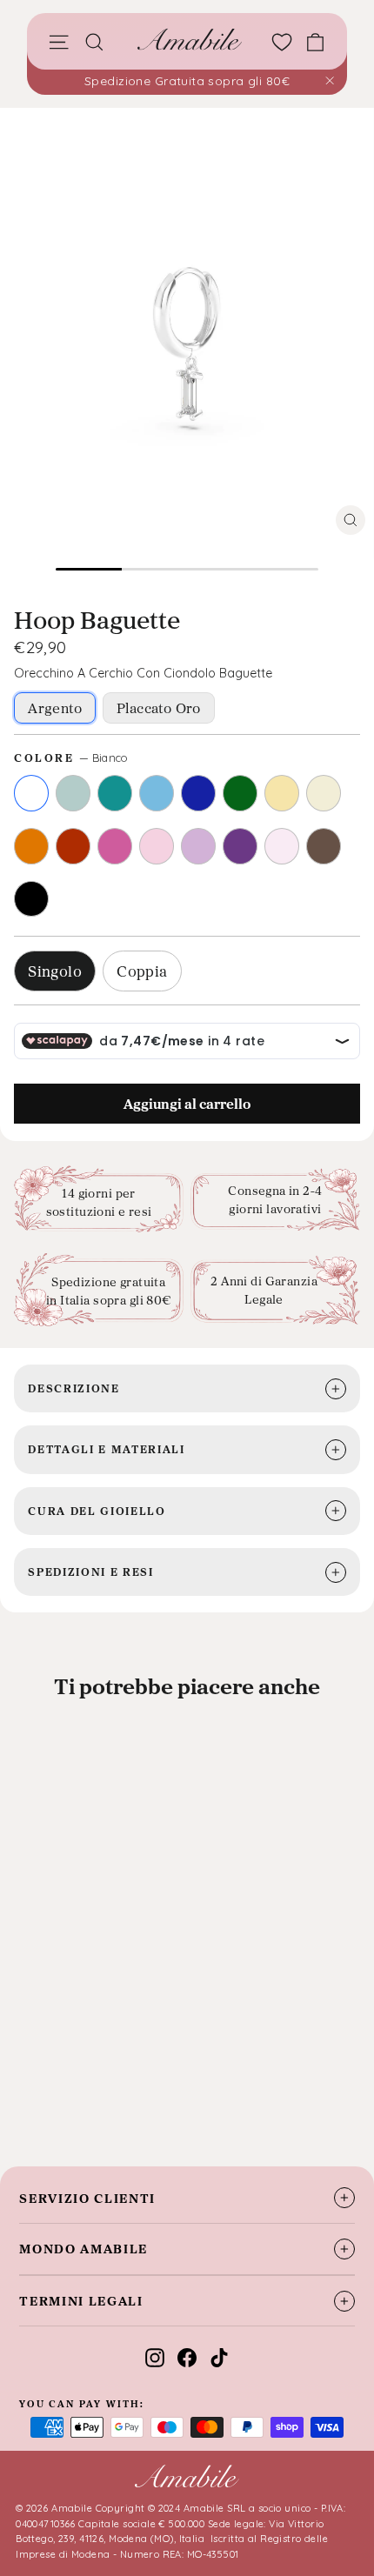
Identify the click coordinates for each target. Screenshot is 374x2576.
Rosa (157, 846)
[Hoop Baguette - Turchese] (77, 2092)
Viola (240, 846)
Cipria (282, 846)
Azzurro (157, 793)
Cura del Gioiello (97, 1511)
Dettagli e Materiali (107, 1449)
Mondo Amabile (83, 2249)
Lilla (198, 846)
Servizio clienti (87, 2198)
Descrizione (73, 1388)
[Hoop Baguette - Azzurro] (101, 2092)
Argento (55, 708)
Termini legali (81, 2301)
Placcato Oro (159, 708)
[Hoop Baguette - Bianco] (30, 2092)
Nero (31, 899)
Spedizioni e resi (91, 1572)
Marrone (324, 846)
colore (71, 757)
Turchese (115, 793)
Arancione (31, 846)
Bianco (31, 793)
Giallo (282, 793)
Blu (198, 793)
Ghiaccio (73, 793)
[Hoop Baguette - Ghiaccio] (54, 2092)
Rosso (73, 846)
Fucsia (115, 846)
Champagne (324, 793)
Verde (240, 793)
